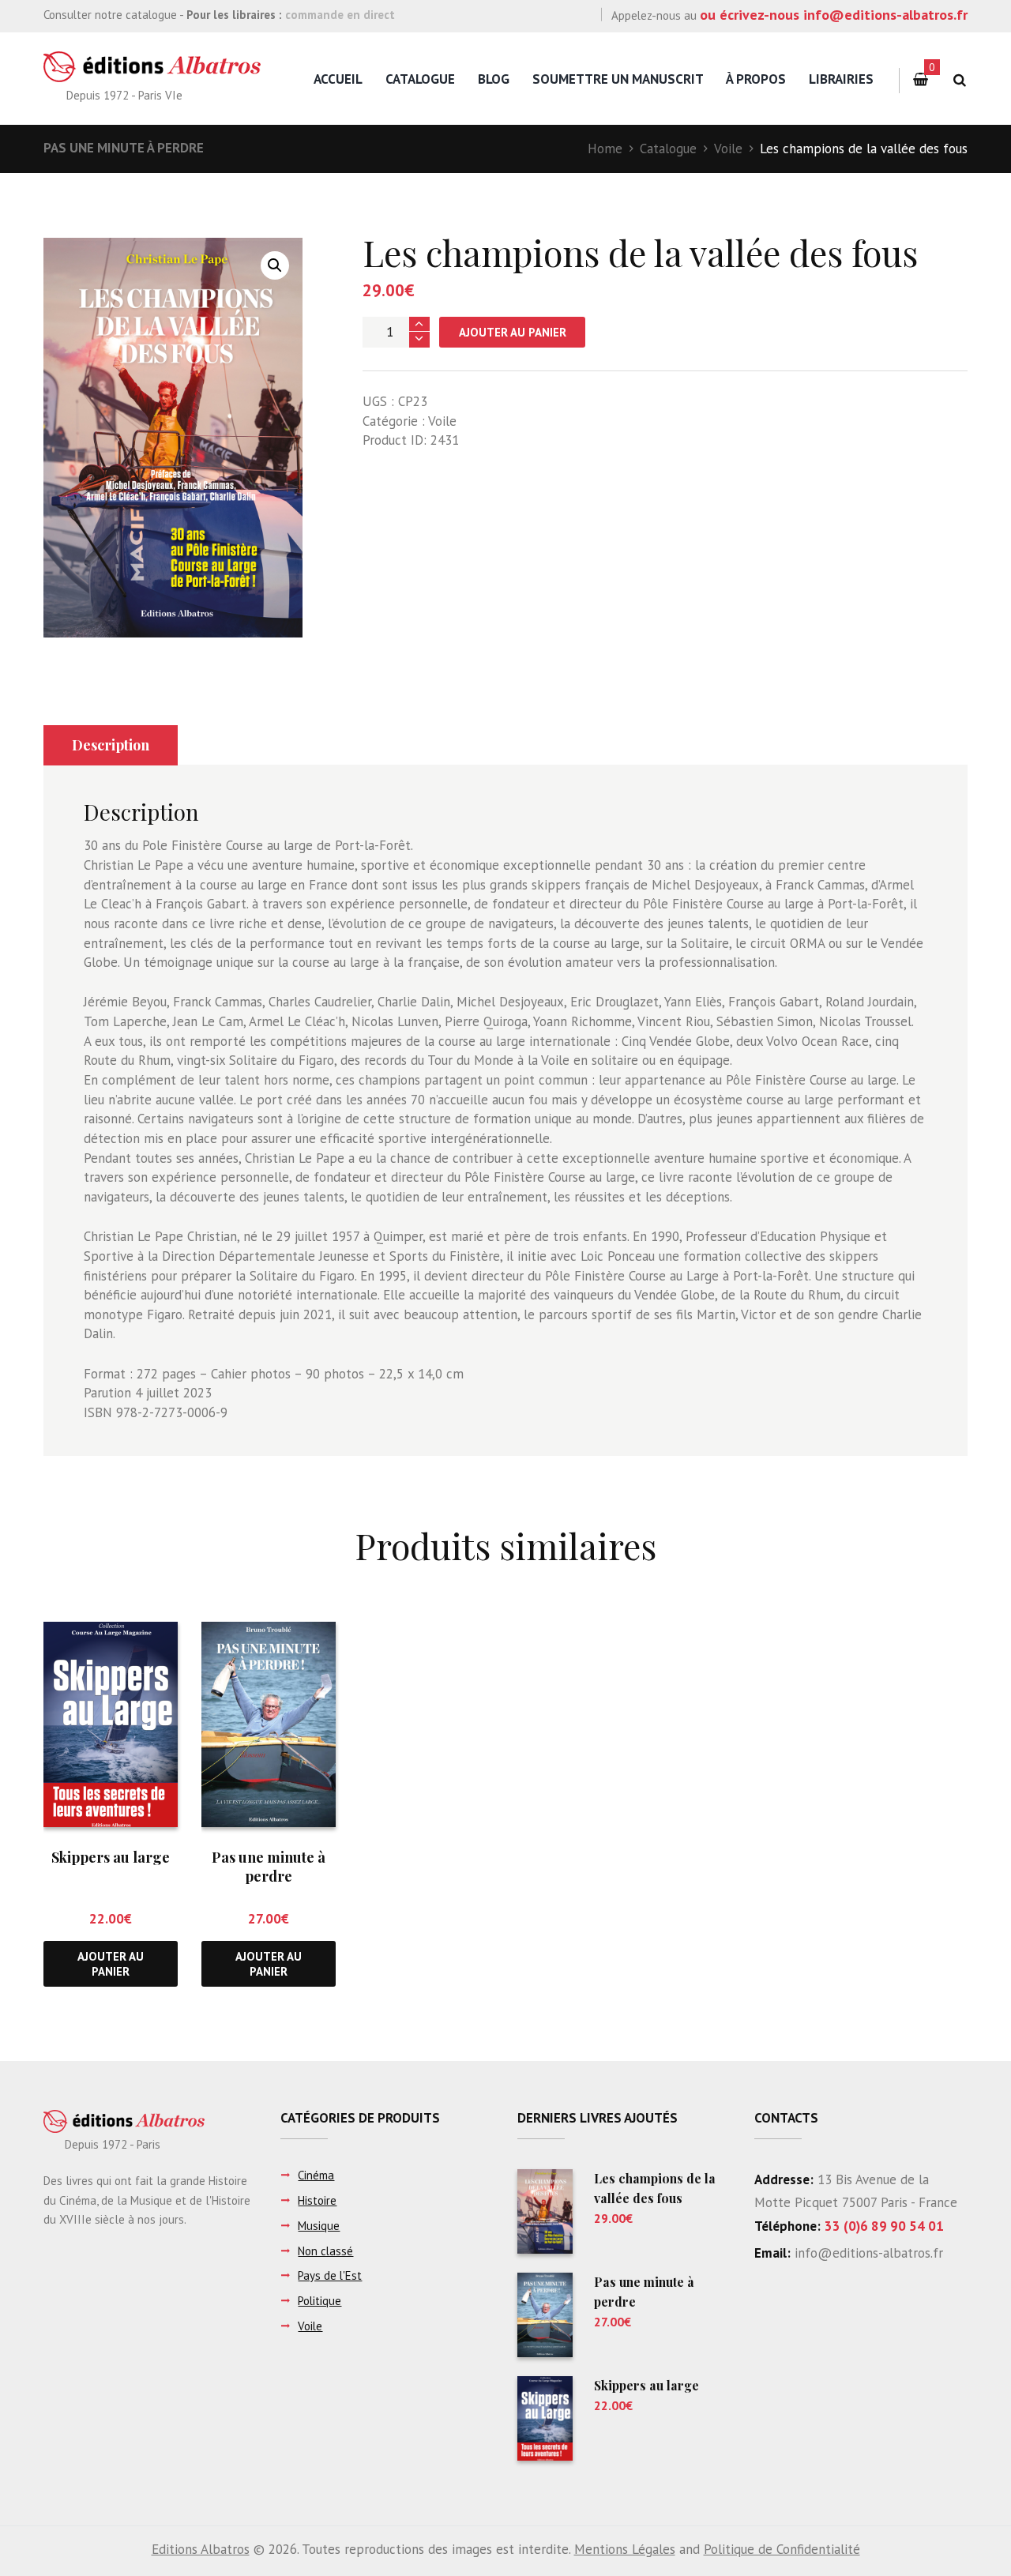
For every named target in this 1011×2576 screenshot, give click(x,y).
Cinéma (316, 2175)
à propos (756, 79)
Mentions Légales (625, 2549)
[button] (275, 265)
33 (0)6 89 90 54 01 (884, 2226)
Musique (319, 2226)
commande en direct (340, 15)
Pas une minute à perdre (124, 148)
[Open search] (959, 80)
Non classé (325, 2251)
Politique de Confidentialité (782, 2549)
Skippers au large (111, 1857)
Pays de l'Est (330, 2275)
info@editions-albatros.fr (867, 2253)
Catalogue (420, 79)
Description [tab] (111, 745)
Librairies (841, 79)
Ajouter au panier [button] (111, 1964)
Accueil (338, 79)
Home (605, 149)
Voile (728, 149)
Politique (319, 2301)
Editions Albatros (201, 2549)
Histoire (317, 2200)
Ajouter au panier (513, 332)
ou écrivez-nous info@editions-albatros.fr (834, 15)
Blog (494, 79)
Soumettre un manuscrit (618, 79)
